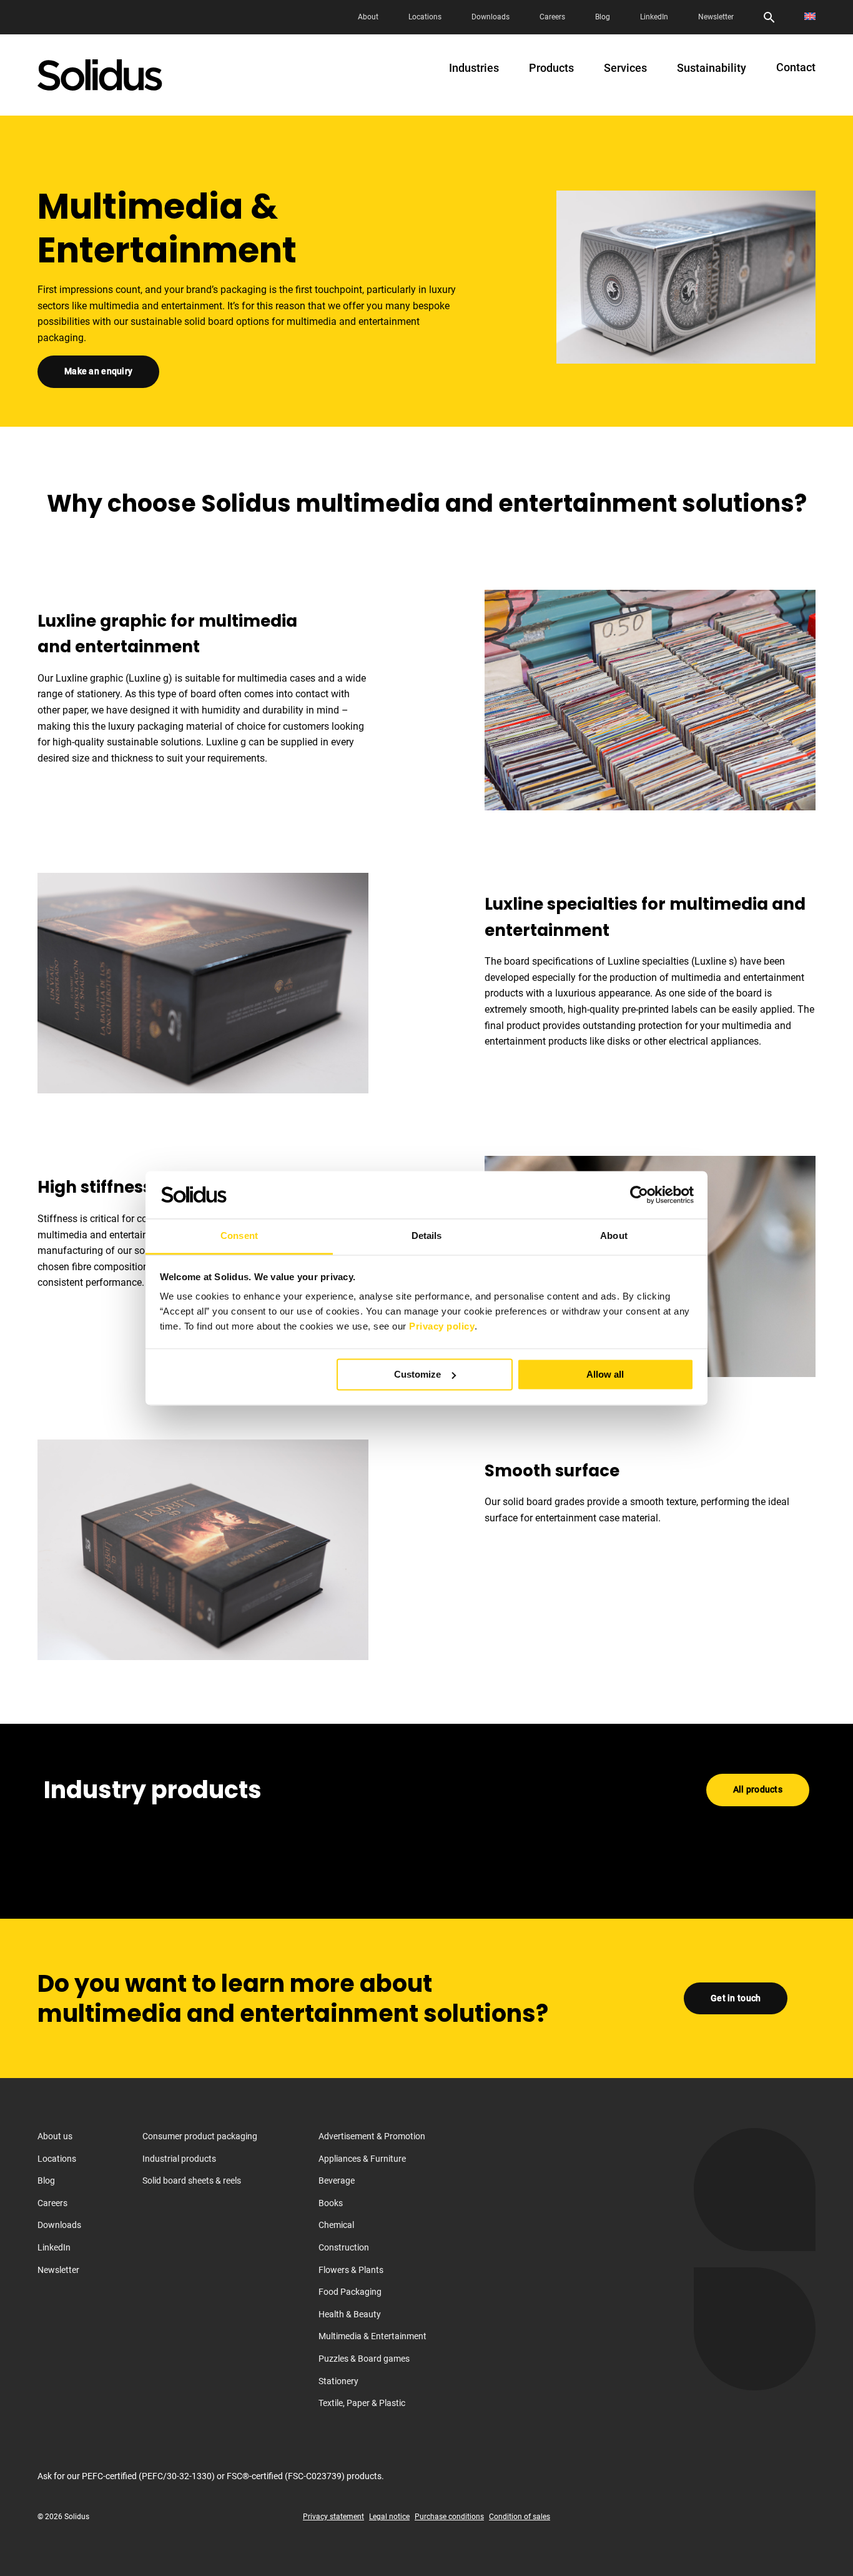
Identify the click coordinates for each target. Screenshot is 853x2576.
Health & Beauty (350, 2314)
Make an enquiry (98, 371)
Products (551, 68)
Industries (474, 68)
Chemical (336, 2225)
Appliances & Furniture (362, 2158)
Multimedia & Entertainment (372, 2336)
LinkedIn (654, 17)
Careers (552, 17)
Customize (417, 1374)
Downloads (491, 17)
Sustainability (712, 68)
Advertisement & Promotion (372, 2136)
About (368, 17)
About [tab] (614, 1236)
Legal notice (389, 2517)
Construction (344, 2247)
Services (625, 68)
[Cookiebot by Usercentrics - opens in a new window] (639, 1195)
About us (55, 2136)
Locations (425, 17)
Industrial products (179, 2158)
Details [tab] (427, 1236)
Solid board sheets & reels (192, 2181)
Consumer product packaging (200, 2136)
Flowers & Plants (351, 2269)
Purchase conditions (449, 2517)
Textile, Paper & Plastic (362, 2403)
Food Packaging (350, 2292)
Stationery (338, 2380)
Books (331, 2203)
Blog (603, 17)
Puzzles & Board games (364, 2359)
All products (758, 1789)
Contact (796, 67)
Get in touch (736, 1997)
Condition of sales (520, 2517)
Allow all (605, 1374)
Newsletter (716, 17)
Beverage (337, 2181)
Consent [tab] (239, 1236)
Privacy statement (333, 2517)
